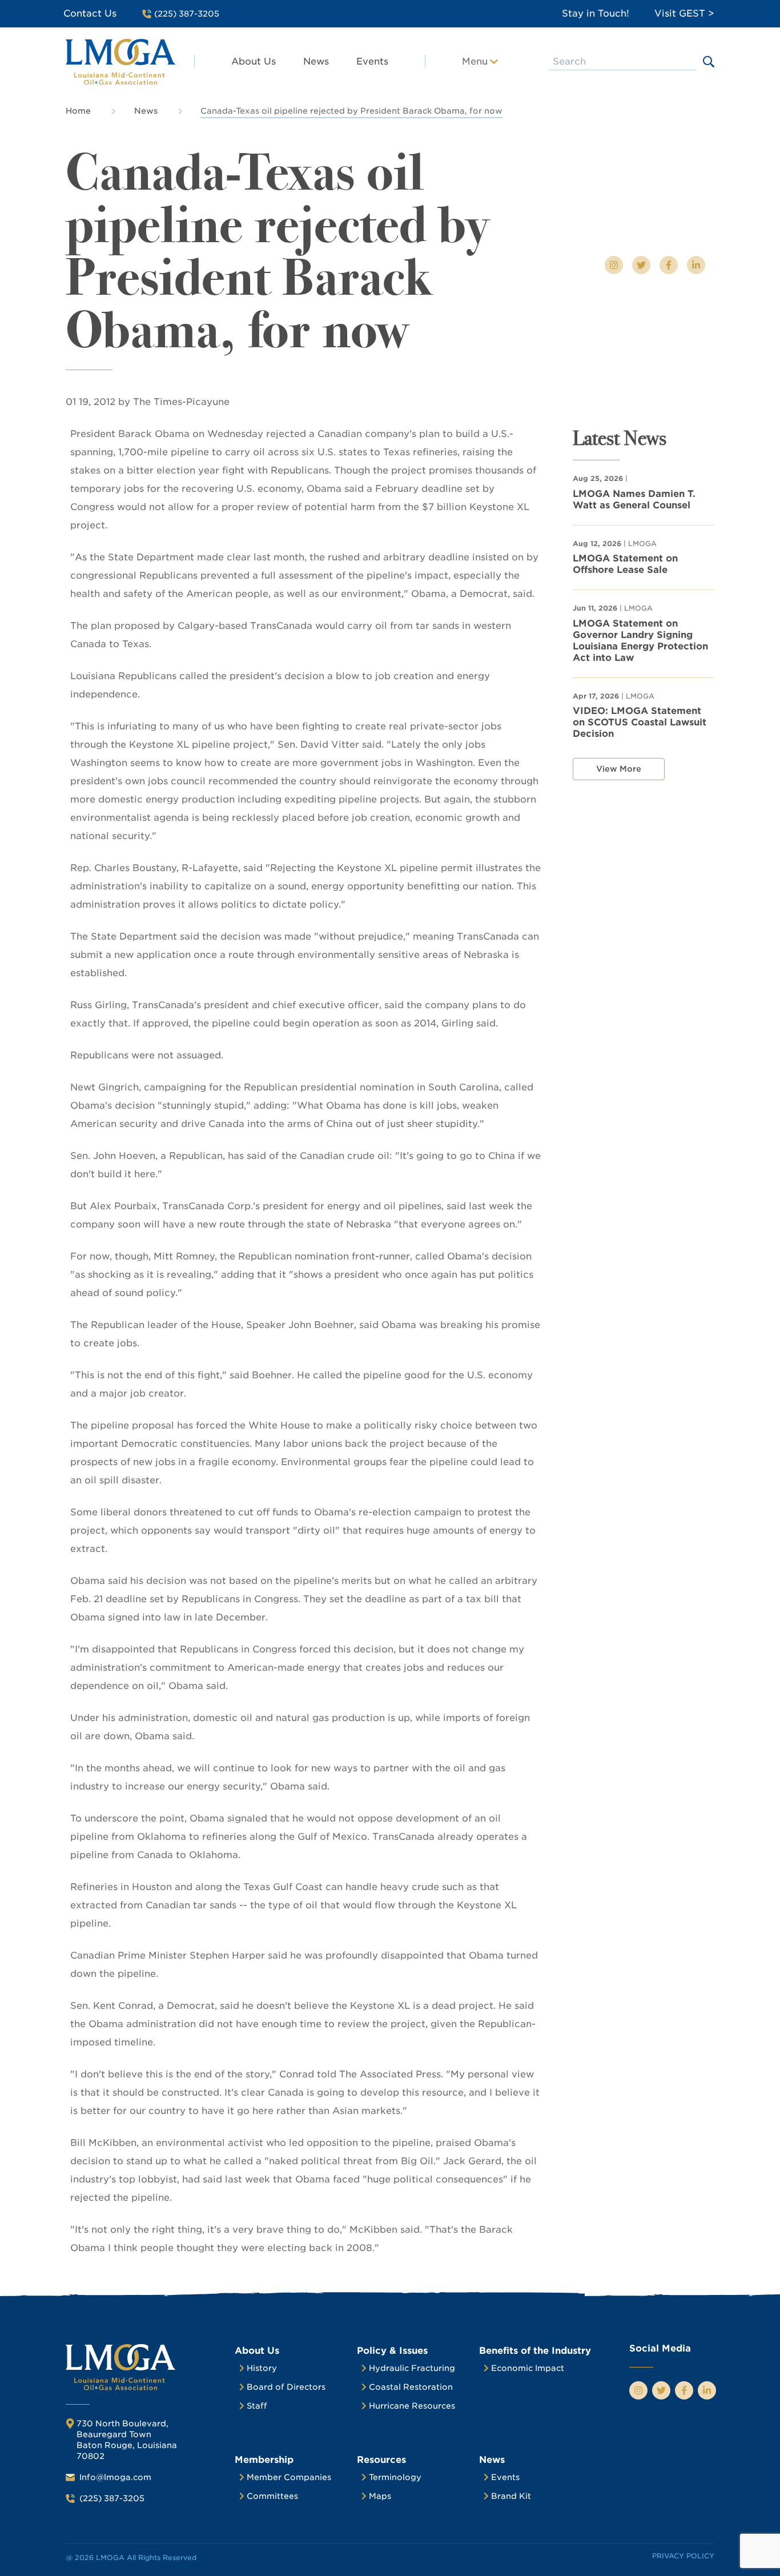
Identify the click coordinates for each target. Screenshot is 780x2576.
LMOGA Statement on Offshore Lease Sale (625, 564)
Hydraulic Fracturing (412, 2368)
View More (619, 769)
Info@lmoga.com (115, 2477)
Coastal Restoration (411, 2387)
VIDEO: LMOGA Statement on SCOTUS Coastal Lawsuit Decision (640, 722)
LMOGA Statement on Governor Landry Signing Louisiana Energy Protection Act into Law (640, 641)
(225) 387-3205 (112, 2498)
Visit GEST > (684, 13)
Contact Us (90, 13)
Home (78, 111)
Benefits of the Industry (535, 2351)
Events (372, 61)
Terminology (395, 2477)
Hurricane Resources (412, 2406)
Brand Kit (511, 2496)
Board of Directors (286, 2387)
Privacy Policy (683, 2556)
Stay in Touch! (596, 13)
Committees (272, 2496)
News (316, 61)
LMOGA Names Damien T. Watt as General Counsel (634, 499)
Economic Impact (528, 2368)
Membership (264, 2460)
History (262, 2368)
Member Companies (289, 2477)
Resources (381, 2460)
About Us (254, 61)
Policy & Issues (392, 2351)
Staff (257, 2406)
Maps (380, 2496)
